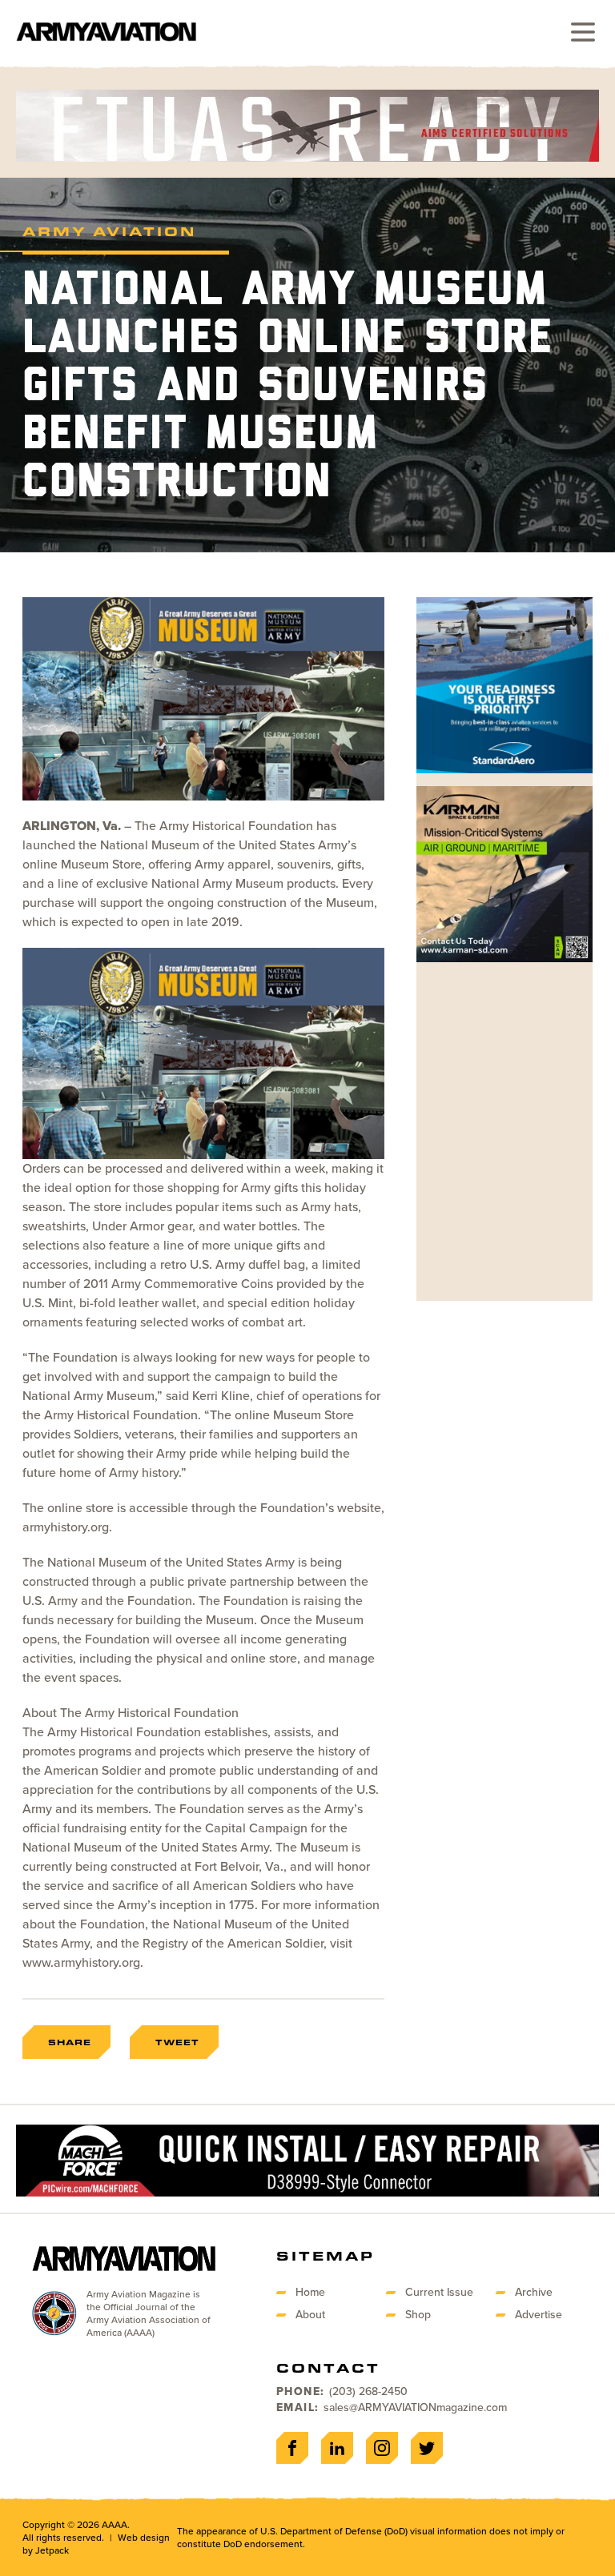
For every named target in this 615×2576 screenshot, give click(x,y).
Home (310, 2292)
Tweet (177, 2042)
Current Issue (439, 2292)
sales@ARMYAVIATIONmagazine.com (415, 2407)
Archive (534, 2292)
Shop (418, 2315)
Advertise (539, 2315)
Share (70, 2042)
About (310, 2315)
